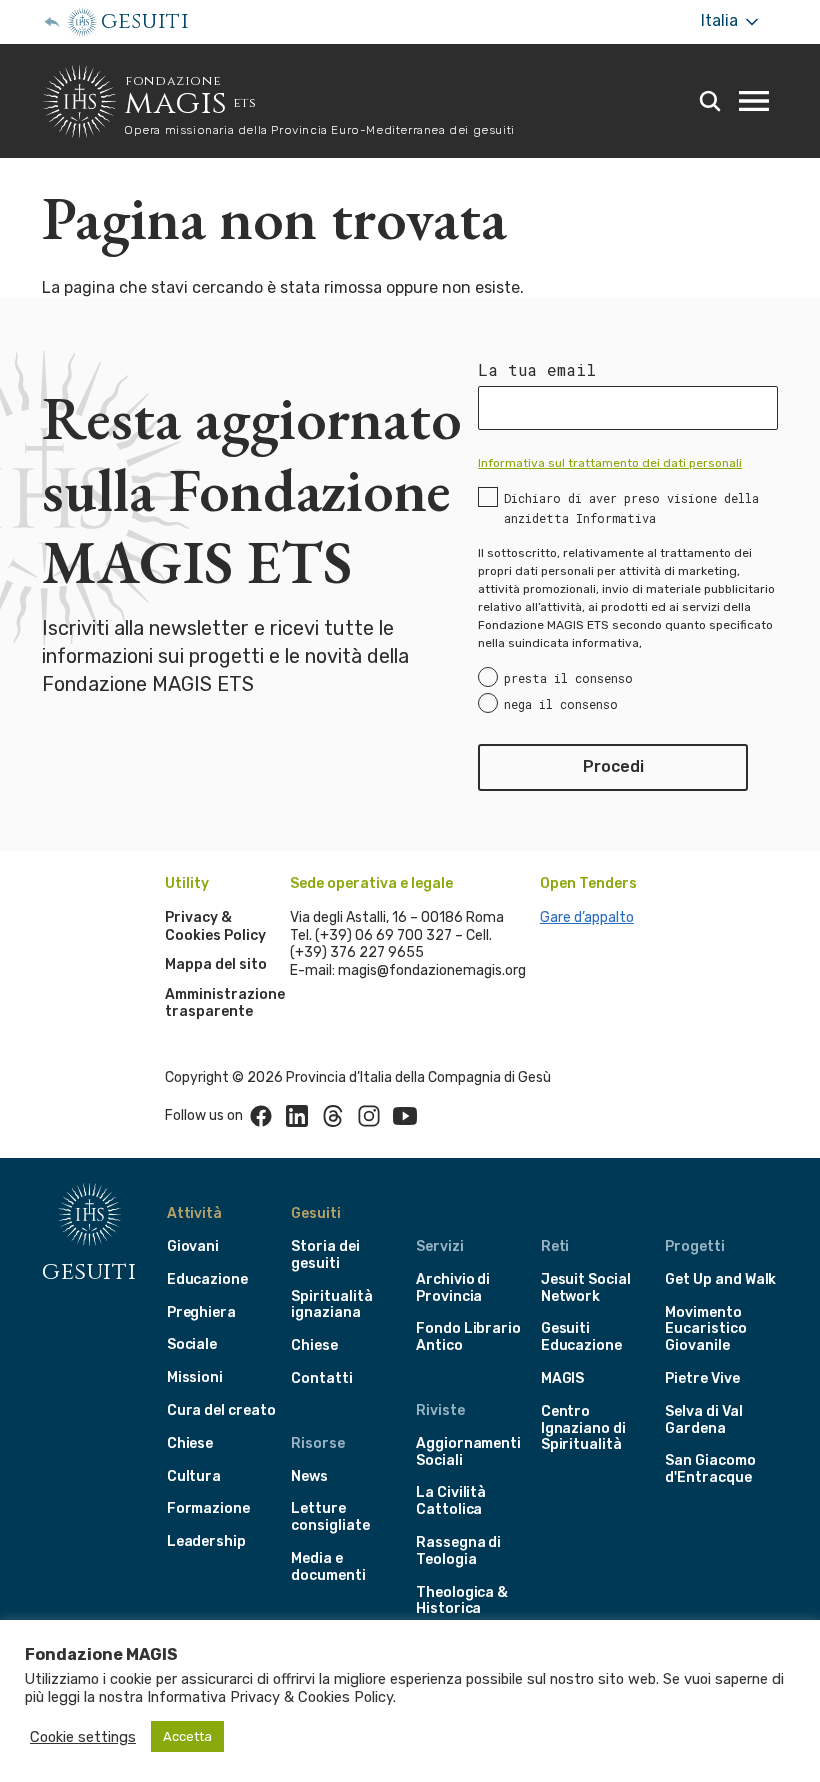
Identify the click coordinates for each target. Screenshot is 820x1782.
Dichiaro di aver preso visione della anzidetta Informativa (631, 508)
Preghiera (201, 1312)
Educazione (207, 1279)
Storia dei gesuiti (325, 1255)
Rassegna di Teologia (458, 1551)
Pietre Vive (702, 1378)
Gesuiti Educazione (581, 1337)
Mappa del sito (216, 964)
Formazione (208, 1508)
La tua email (537, 370)
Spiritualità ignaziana (331, 1305)
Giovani (193, 1246)
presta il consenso (568, 678)
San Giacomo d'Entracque (710, 1469)
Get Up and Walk (720, 1279)
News (309, 1476)
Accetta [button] (187, 1736)
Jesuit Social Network (586, 1288)
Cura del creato (221, 1410)
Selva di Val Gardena (703, 1420)
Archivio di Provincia (453, 1288)
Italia (721, 20)
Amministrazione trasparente (225, 1003)
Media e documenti (328, 1567)
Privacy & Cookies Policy (215, 926)
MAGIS (563, 1378)
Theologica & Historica (462, 1601)
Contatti (322, 1378)
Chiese (190, 1443)
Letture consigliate (330, 1517)
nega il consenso (561, 704)
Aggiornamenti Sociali (468, 1452)
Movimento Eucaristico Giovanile (705, 1329)
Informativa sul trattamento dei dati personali (610, 463)
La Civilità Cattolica (451, 1501)
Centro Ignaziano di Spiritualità (583, 1428)
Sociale (192, 1344)
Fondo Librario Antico (468, 1337)
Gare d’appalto (587, 917)
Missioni (195, 1377)
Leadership (206, 1541)
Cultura (194, 1476)
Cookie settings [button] (83, 1737)
